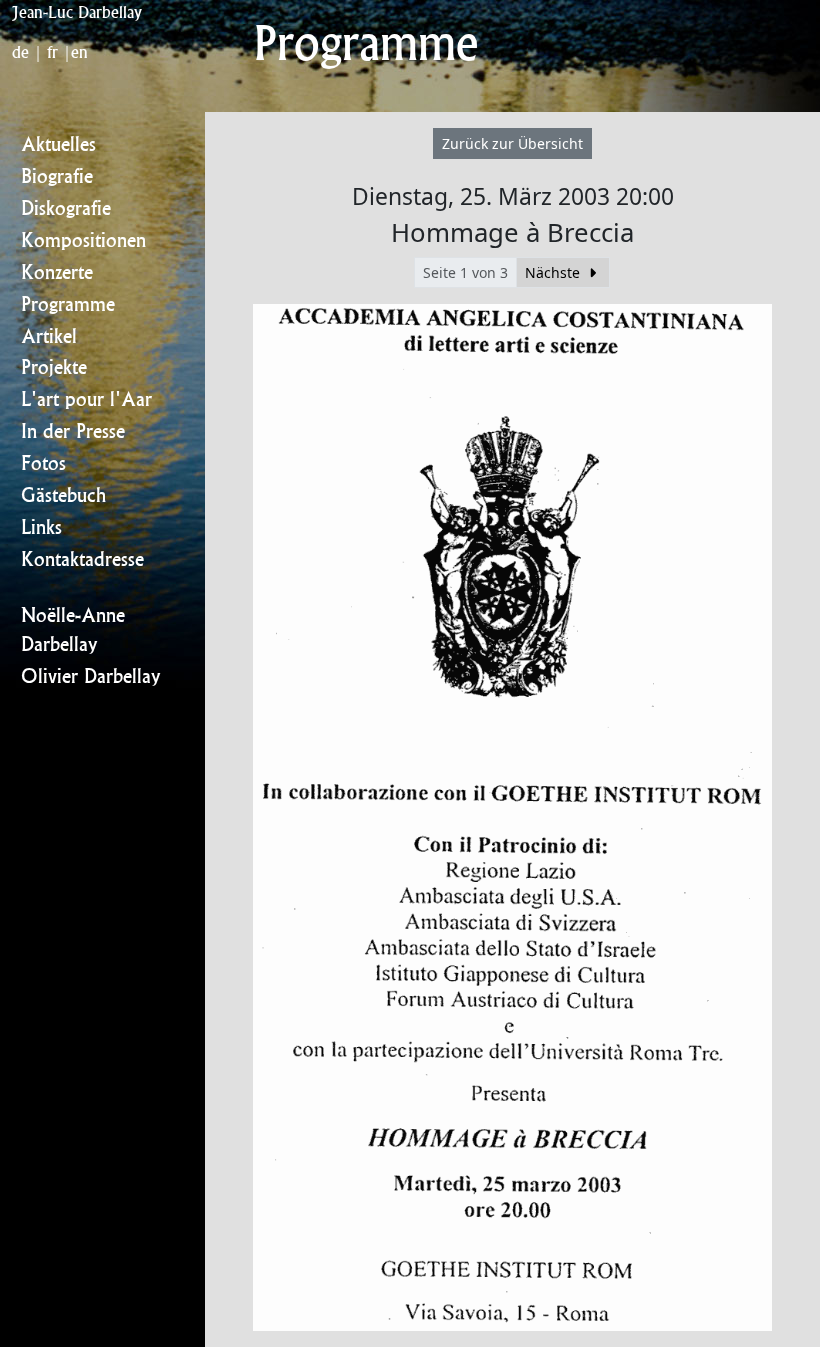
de (20, 52)
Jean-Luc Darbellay (77, 12)
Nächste (554, 272)
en (79, 52)
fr (52, 52)
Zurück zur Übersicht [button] (512, 143)
